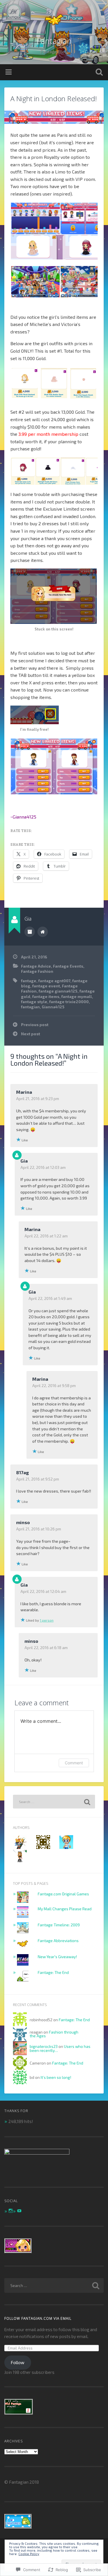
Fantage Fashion (37, 971)
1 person (47, 1620)
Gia (24, 1161)
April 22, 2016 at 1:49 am (50, 1298)
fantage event (46, 986)
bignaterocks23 (44, 2046)
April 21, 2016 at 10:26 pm (39, 1529)
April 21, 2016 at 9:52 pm (38, 1479)
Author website (43, 932)
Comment (74, 1763)
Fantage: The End (53, 1972)
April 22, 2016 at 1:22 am (46, 1236)
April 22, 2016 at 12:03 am (43, 1167)
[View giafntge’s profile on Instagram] (11, 2211)
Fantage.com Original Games (63, 1894)
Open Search (98, 73)
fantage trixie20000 (69, 1002)
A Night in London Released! (54, 98)
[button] (35, 219)
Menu (9, 72)
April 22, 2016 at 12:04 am (43, 1591)
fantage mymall (77, 996)
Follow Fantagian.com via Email (38, 2318)
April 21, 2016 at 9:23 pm (38, 1098)
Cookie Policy (29, 2554)
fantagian (30, 1007)
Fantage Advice (36, 966)
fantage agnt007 (54, 981)
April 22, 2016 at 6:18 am (46, 1648)
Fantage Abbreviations (58, 1941)
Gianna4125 (53, 1007)
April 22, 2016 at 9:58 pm (54, 1385)
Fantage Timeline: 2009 (59, 1925)
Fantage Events (68, 966)
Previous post (35, 1025)
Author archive (30, 932)
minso (23, 1522)
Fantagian (54, 41)
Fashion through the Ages (54, 2034)
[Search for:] (54, 1802)
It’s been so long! (56, 2077)
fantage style (34, 1002)
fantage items (46, 996)
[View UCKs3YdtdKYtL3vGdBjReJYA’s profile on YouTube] (19, 2211)
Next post (31, 1034)
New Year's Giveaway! (57, 1957)
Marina (24, 1092)
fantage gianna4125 (58, 991)
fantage (29, 981)
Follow (18, 2362)
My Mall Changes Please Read (65, 1909)
